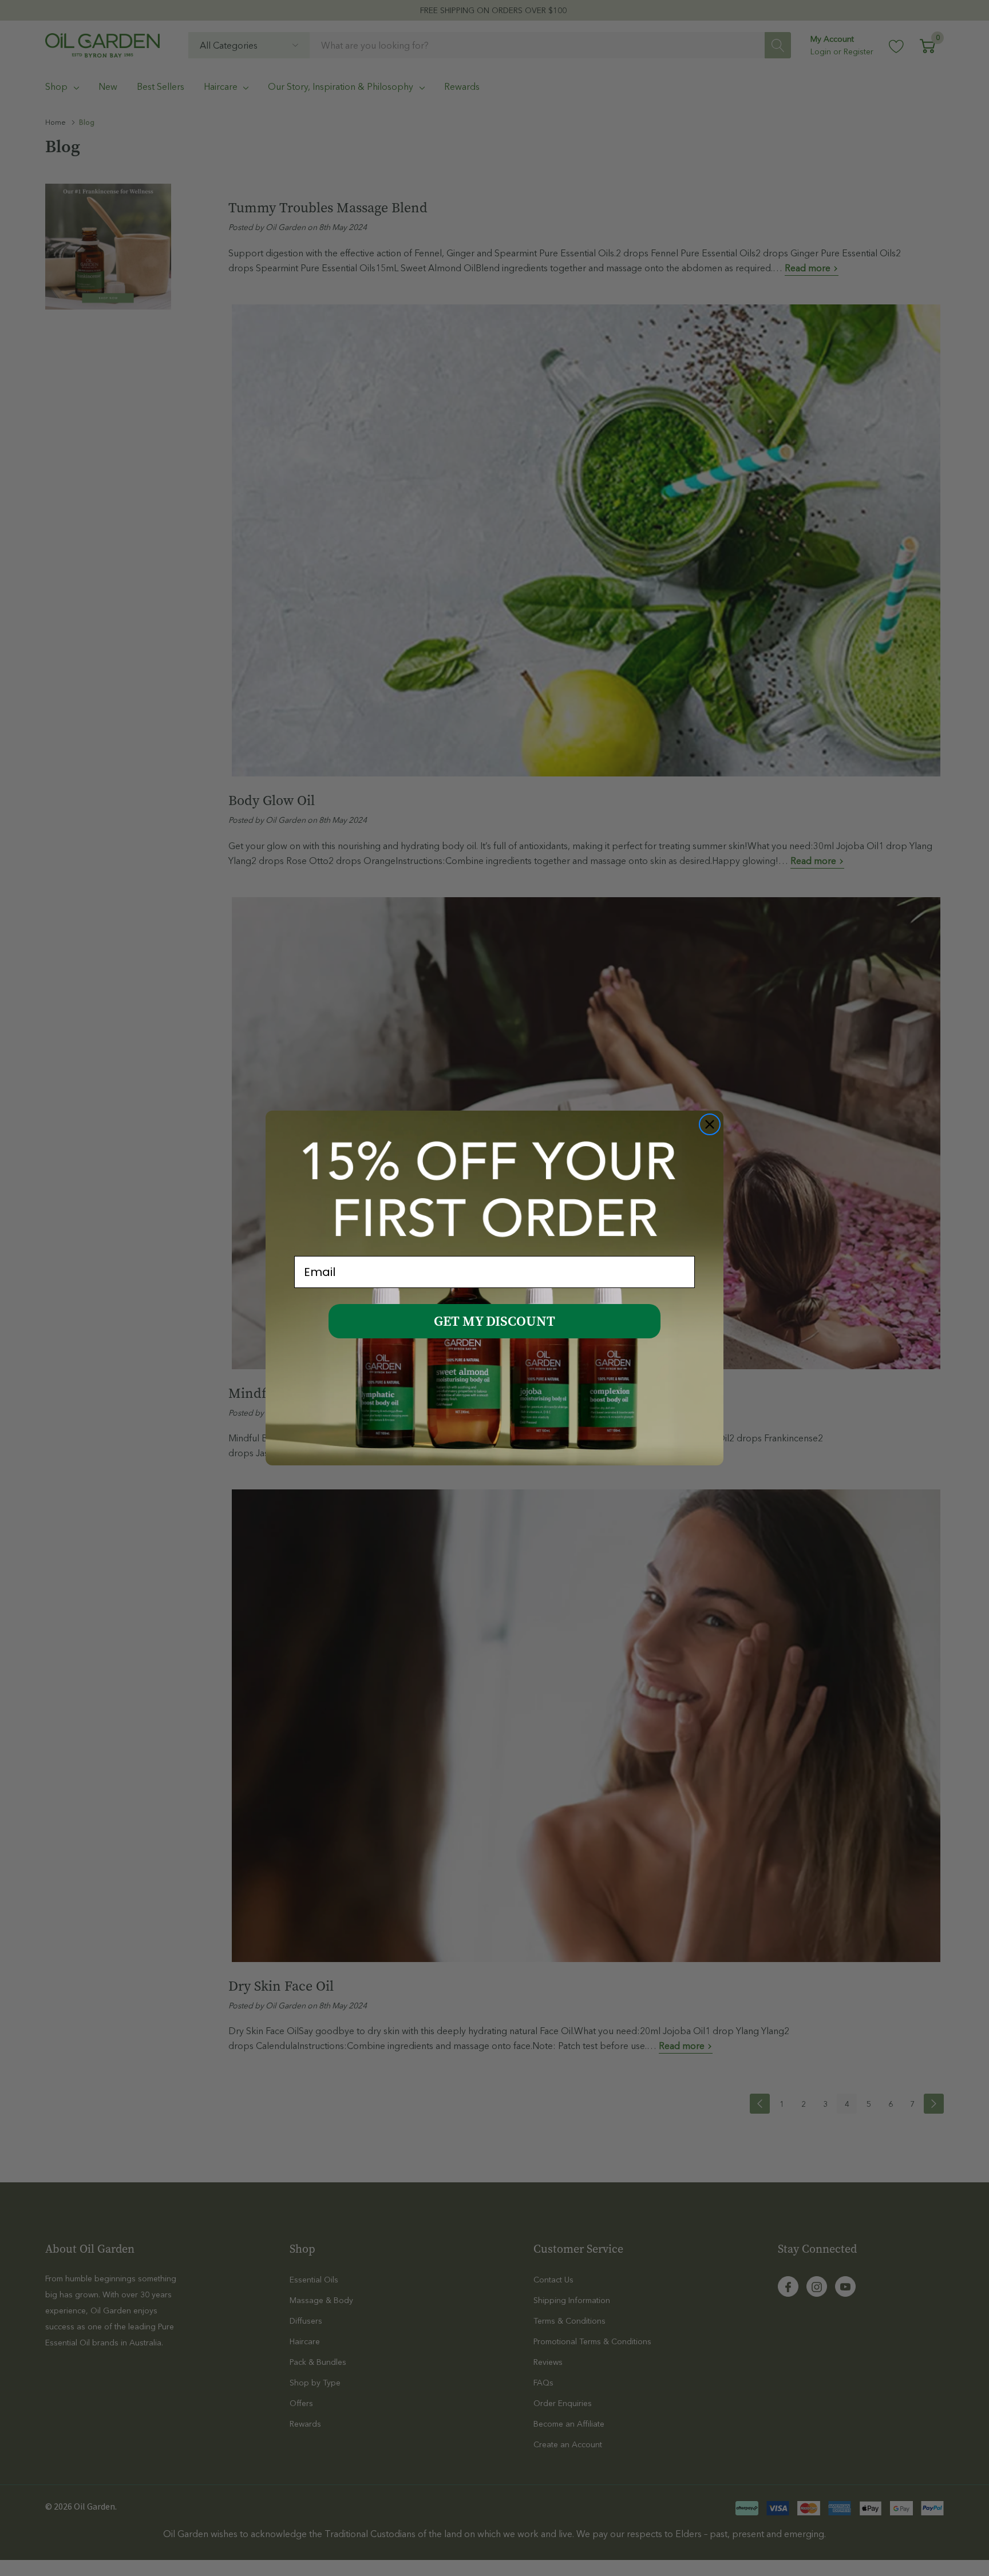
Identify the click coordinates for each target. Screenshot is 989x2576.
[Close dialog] (710, 1124)
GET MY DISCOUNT (494, 1321)
